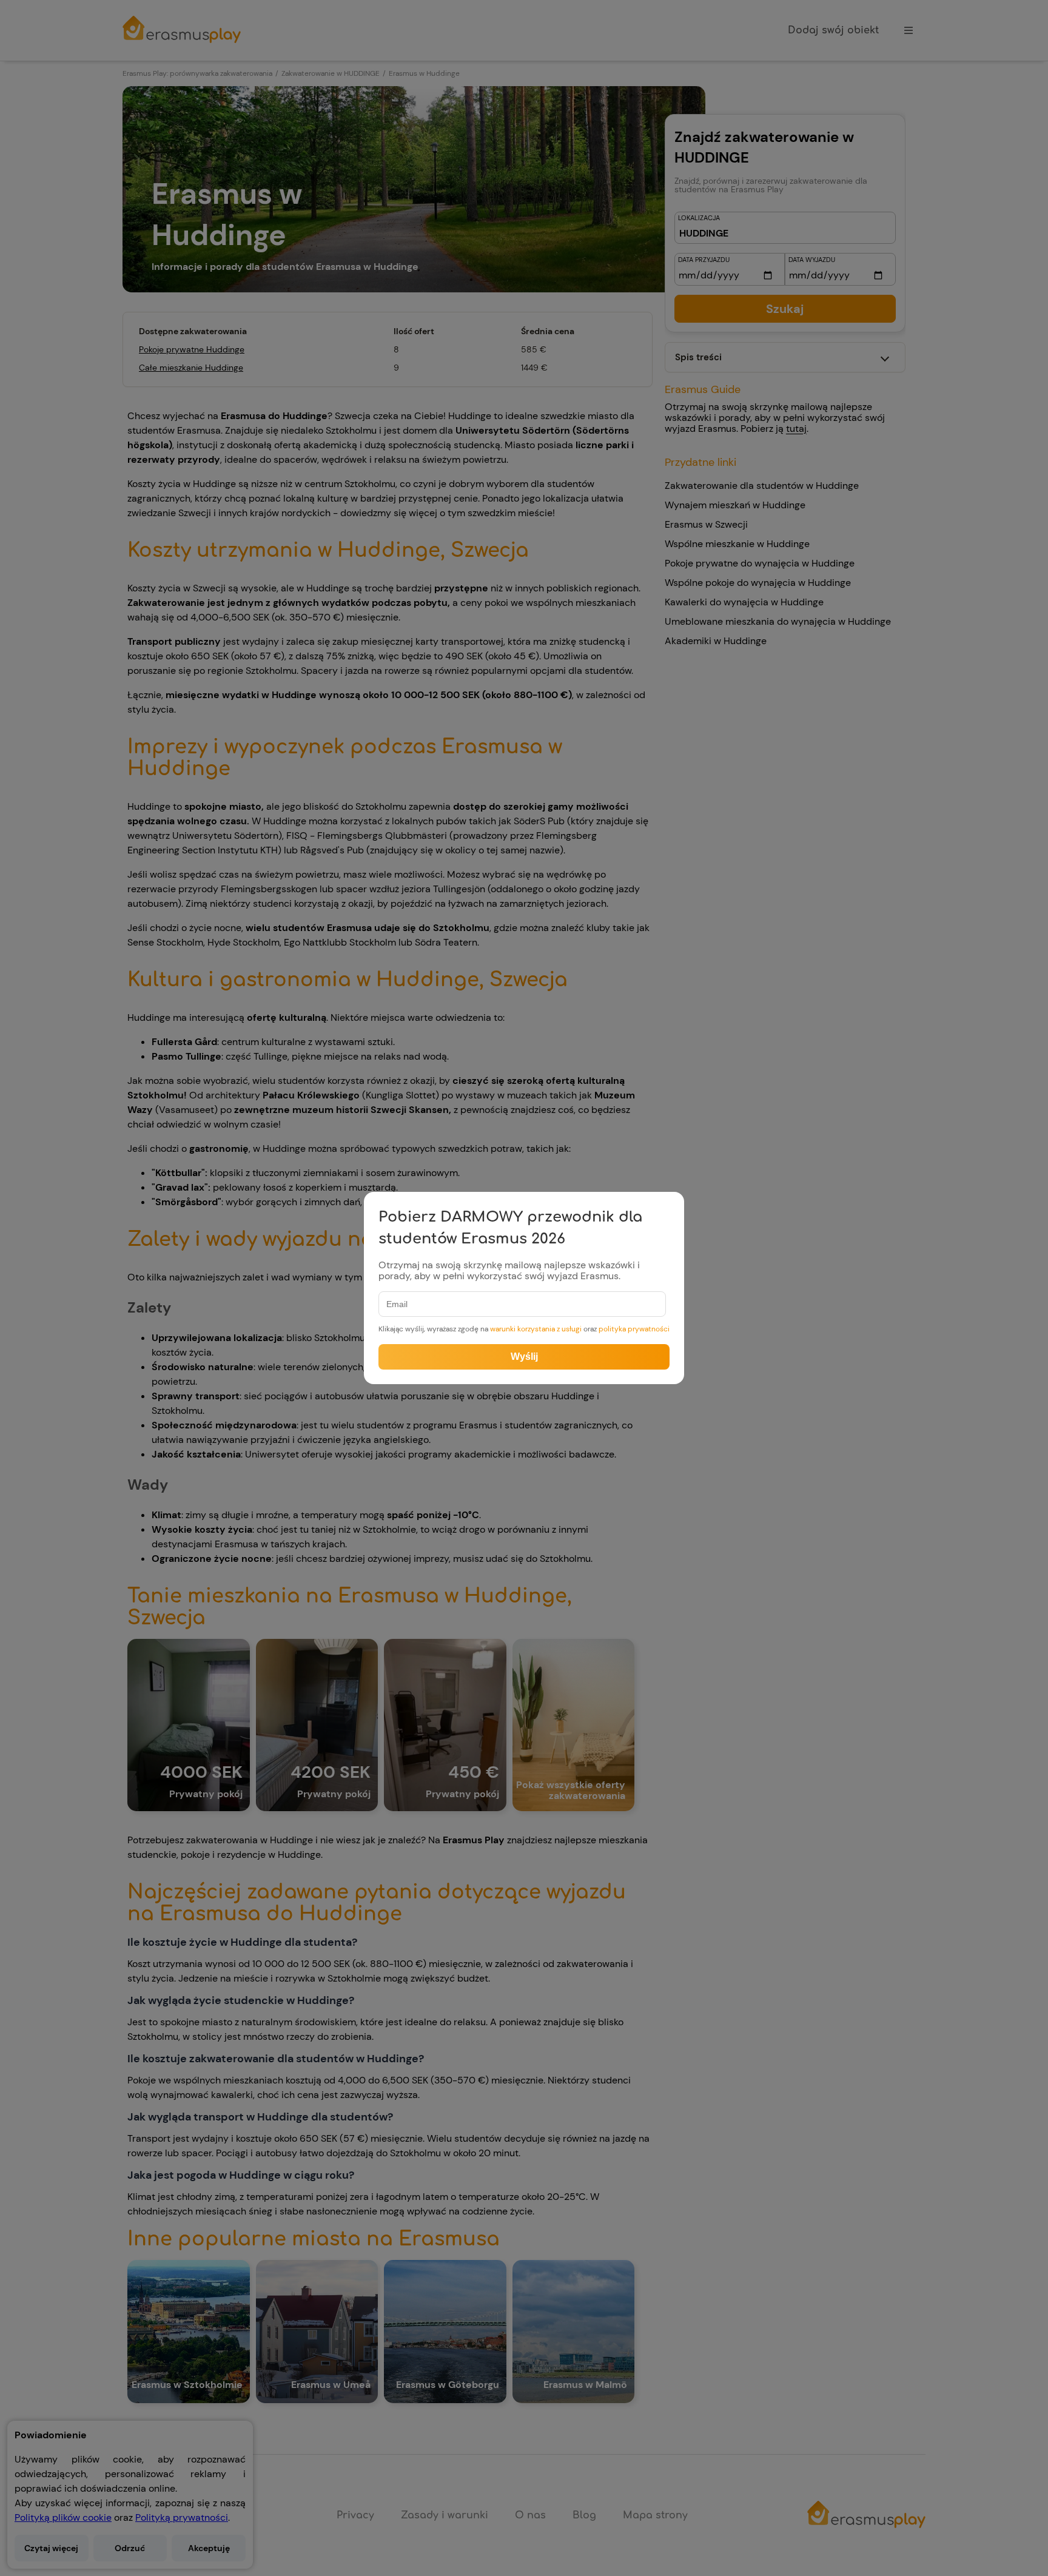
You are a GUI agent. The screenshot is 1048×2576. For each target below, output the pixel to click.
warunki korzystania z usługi (536, 1329)
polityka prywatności (634, 1329)
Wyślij (524, 1357)
